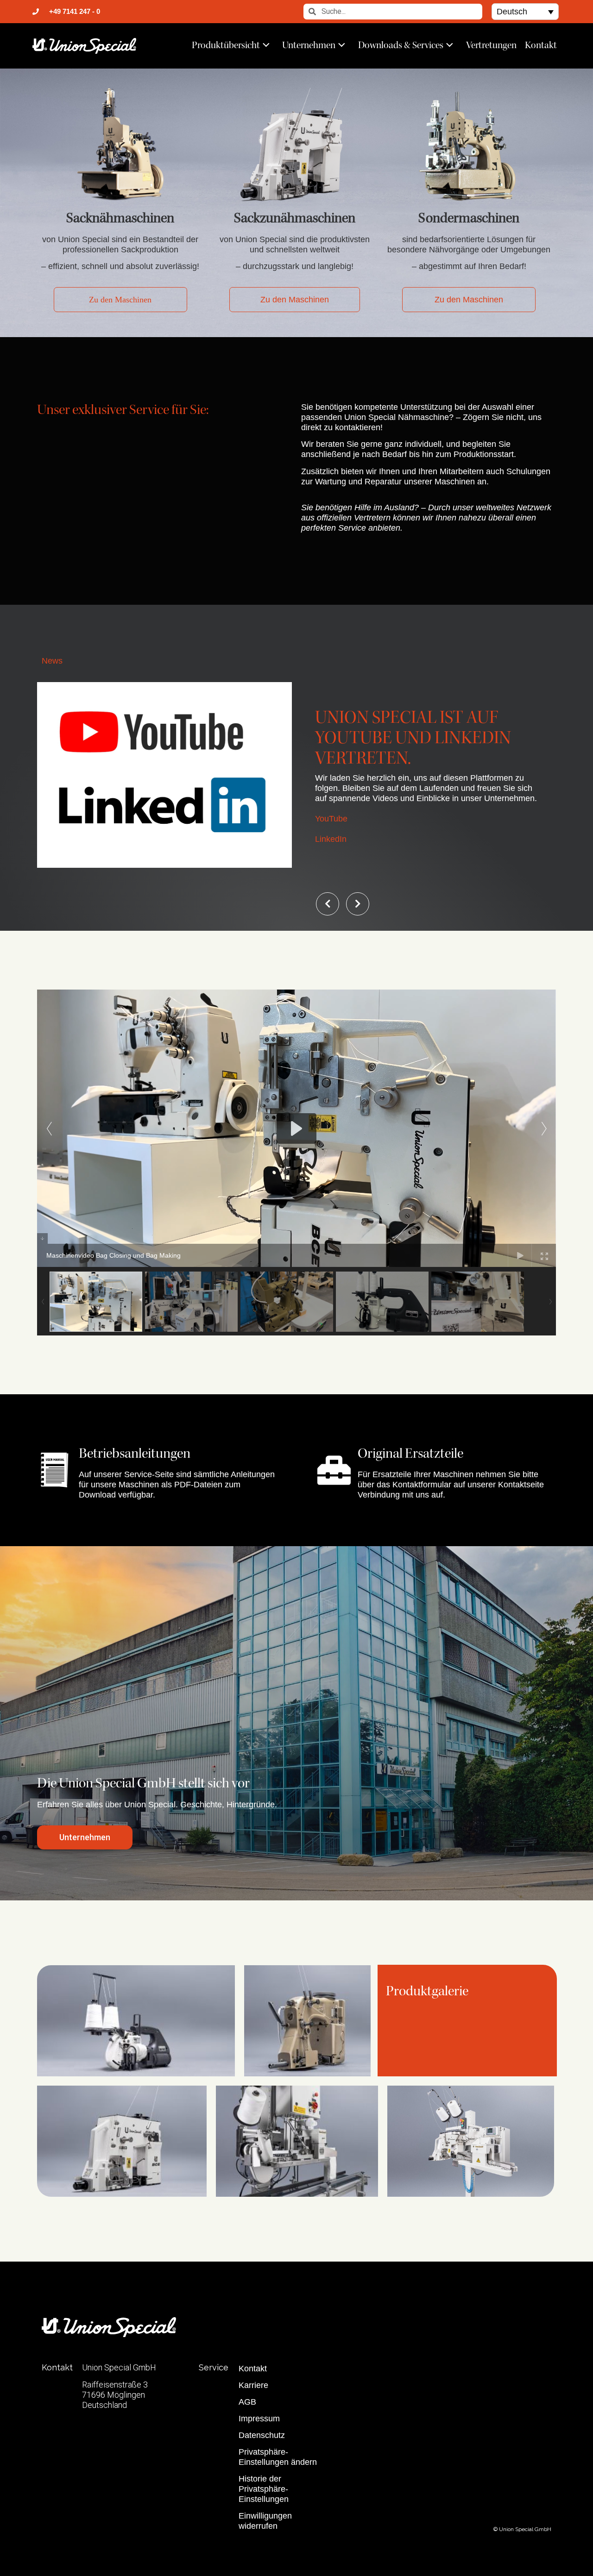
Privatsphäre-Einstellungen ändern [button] (278, 2457)
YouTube (331, 819)
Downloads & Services (401, 45)
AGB (247, 2402)
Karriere (253, 2385)
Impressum (259, 2419)
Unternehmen (309, 45)
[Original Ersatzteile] (334, 1470)
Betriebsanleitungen (135, 1453)
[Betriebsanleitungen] (54, 1470)
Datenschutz (262, 2435)
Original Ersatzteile (410, 1453)
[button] (525, 11)
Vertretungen (491, 45)
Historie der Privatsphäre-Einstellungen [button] (264, 2489)
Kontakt (541, 45)
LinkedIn (331, 839)
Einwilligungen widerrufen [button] (265, 2521)
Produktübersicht (226, 45)
